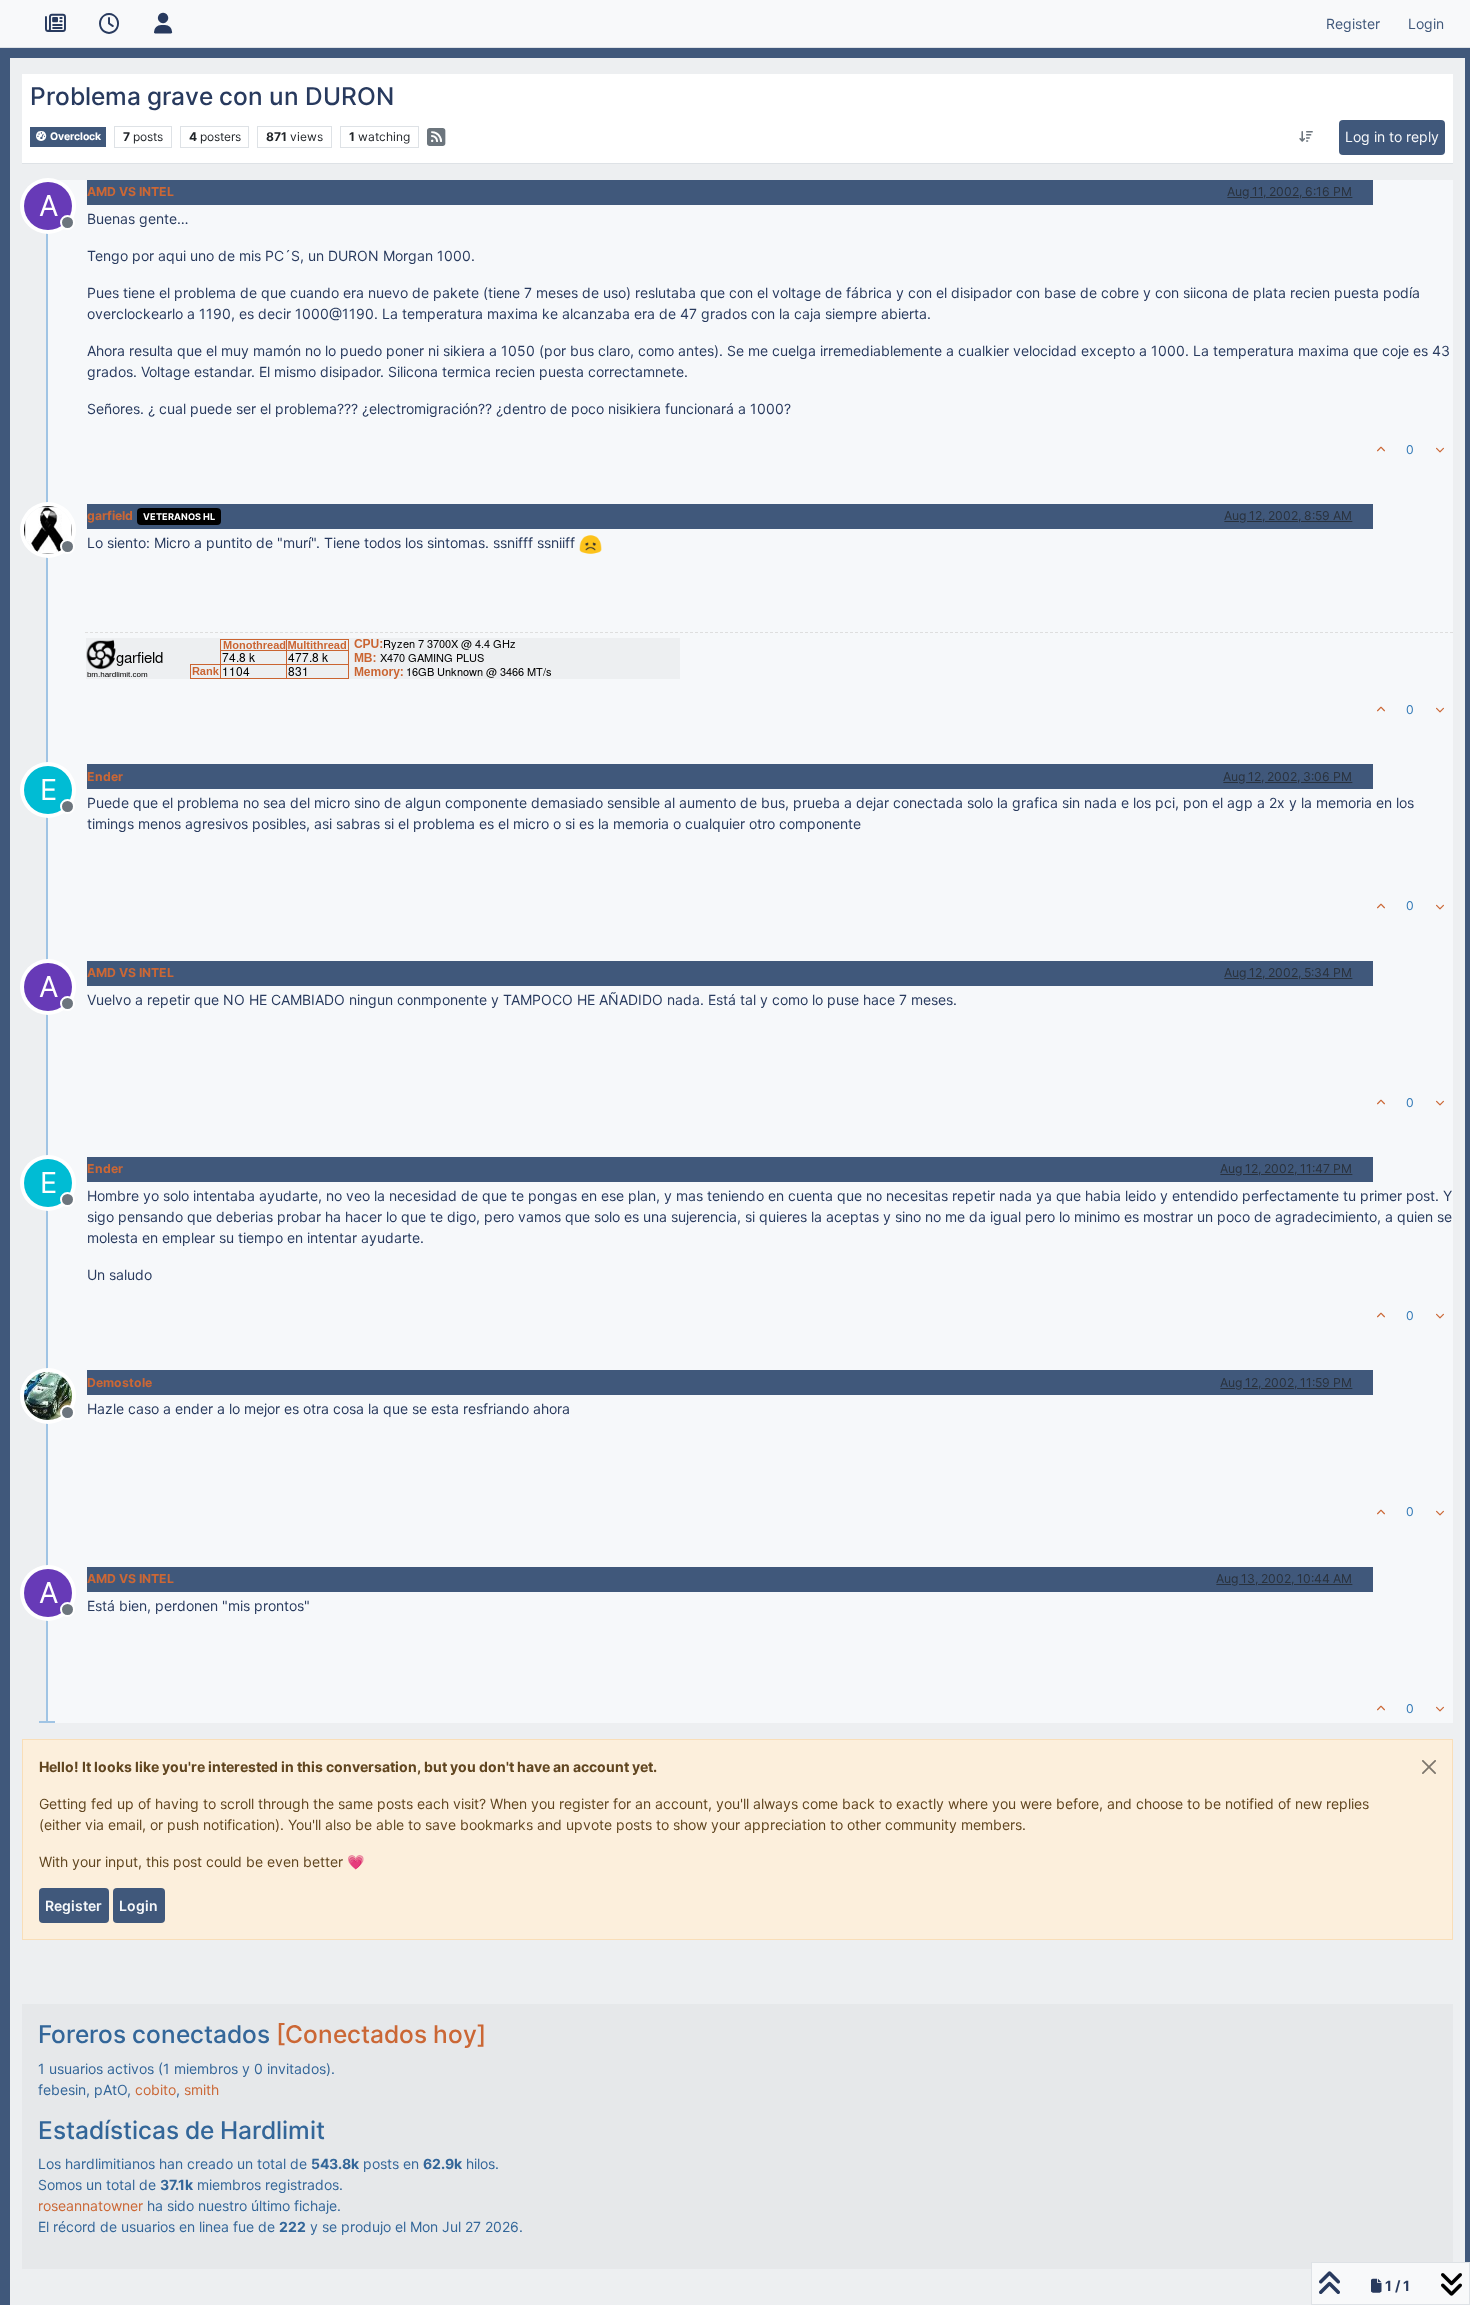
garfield (110, 515)
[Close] (1429, 1767)
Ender (105, 776)
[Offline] (55, 528)
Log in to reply (1392, 136)
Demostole (119, 1382)
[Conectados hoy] (381, 2034)
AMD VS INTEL (130, 191)
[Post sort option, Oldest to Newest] (1305, 137)
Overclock (74, 136)
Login (138, 1905)
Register (73, 1905)
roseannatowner (90, 2205)
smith (201, 2089)
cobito (155, 2089)
